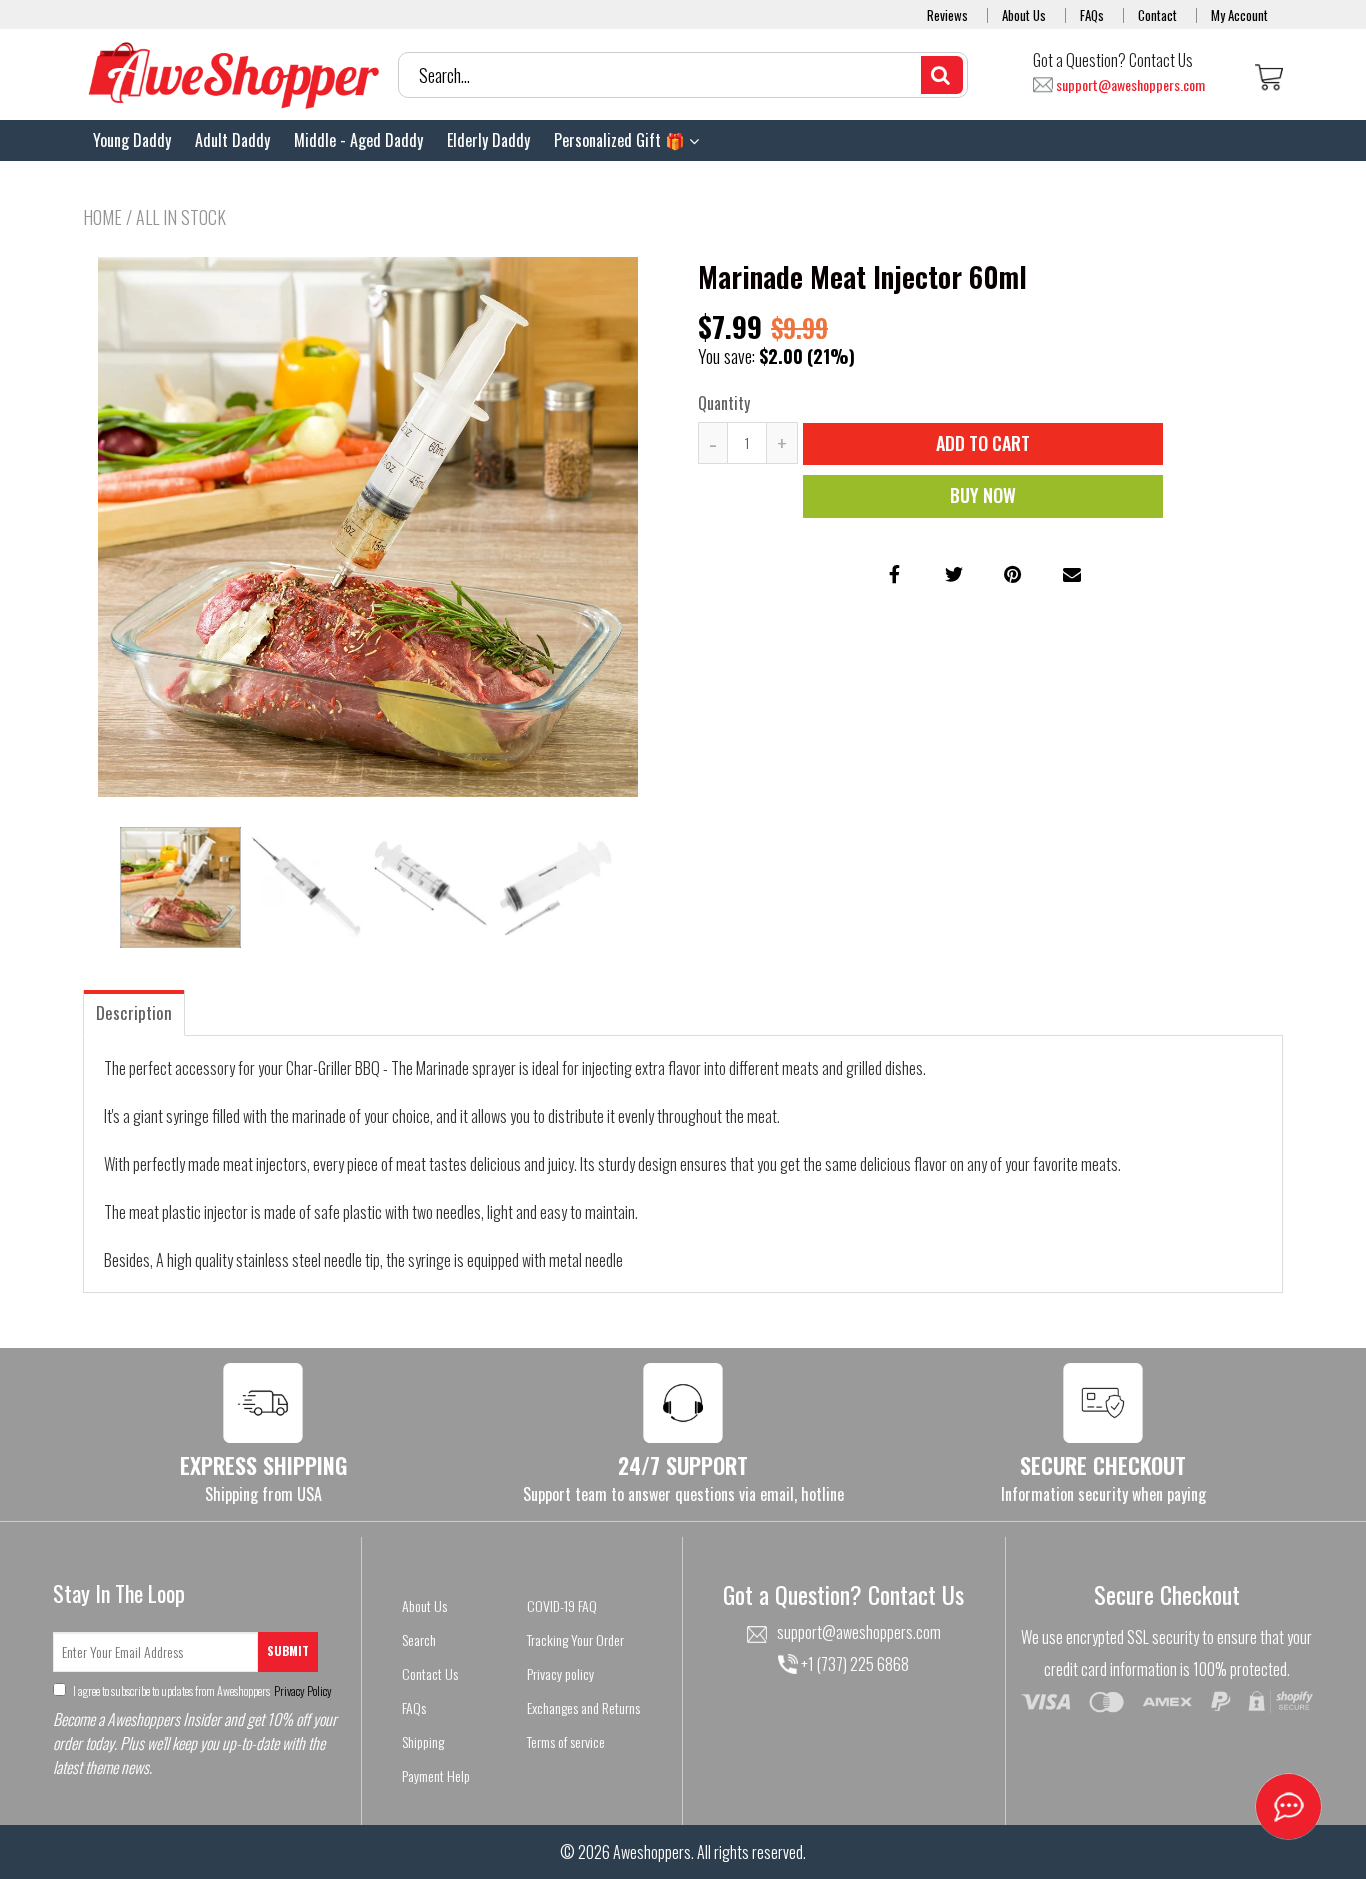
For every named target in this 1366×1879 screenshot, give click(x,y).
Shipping (423, 1741)
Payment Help (436, 1775)
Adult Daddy (232, 140)
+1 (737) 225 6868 (853, 1664)
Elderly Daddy (488, 140)
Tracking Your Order (575, 1639)
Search (419, 1639)
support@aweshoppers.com (1130, 85)
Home (102, 217)
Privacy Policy (302, 1690)
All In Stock (181, 217)
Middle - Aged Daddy (358, 140)
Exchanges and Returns (583, 1707)
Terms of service (566, 1741)
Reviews (947, 15)
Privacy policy (560, 1673)
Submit (288, 1650)
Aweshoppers (652, 1852)
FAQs (1092, 15)
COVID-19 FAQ (562, 1605)
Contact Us (430, 1673)
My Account (1239, 15)
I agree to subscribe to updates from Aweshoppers (201, 1690)
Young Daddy (132, 140)
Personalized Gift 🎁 (621, 140)
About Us (1024, 15)
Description (134, 1012)
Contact (1157, 15)
